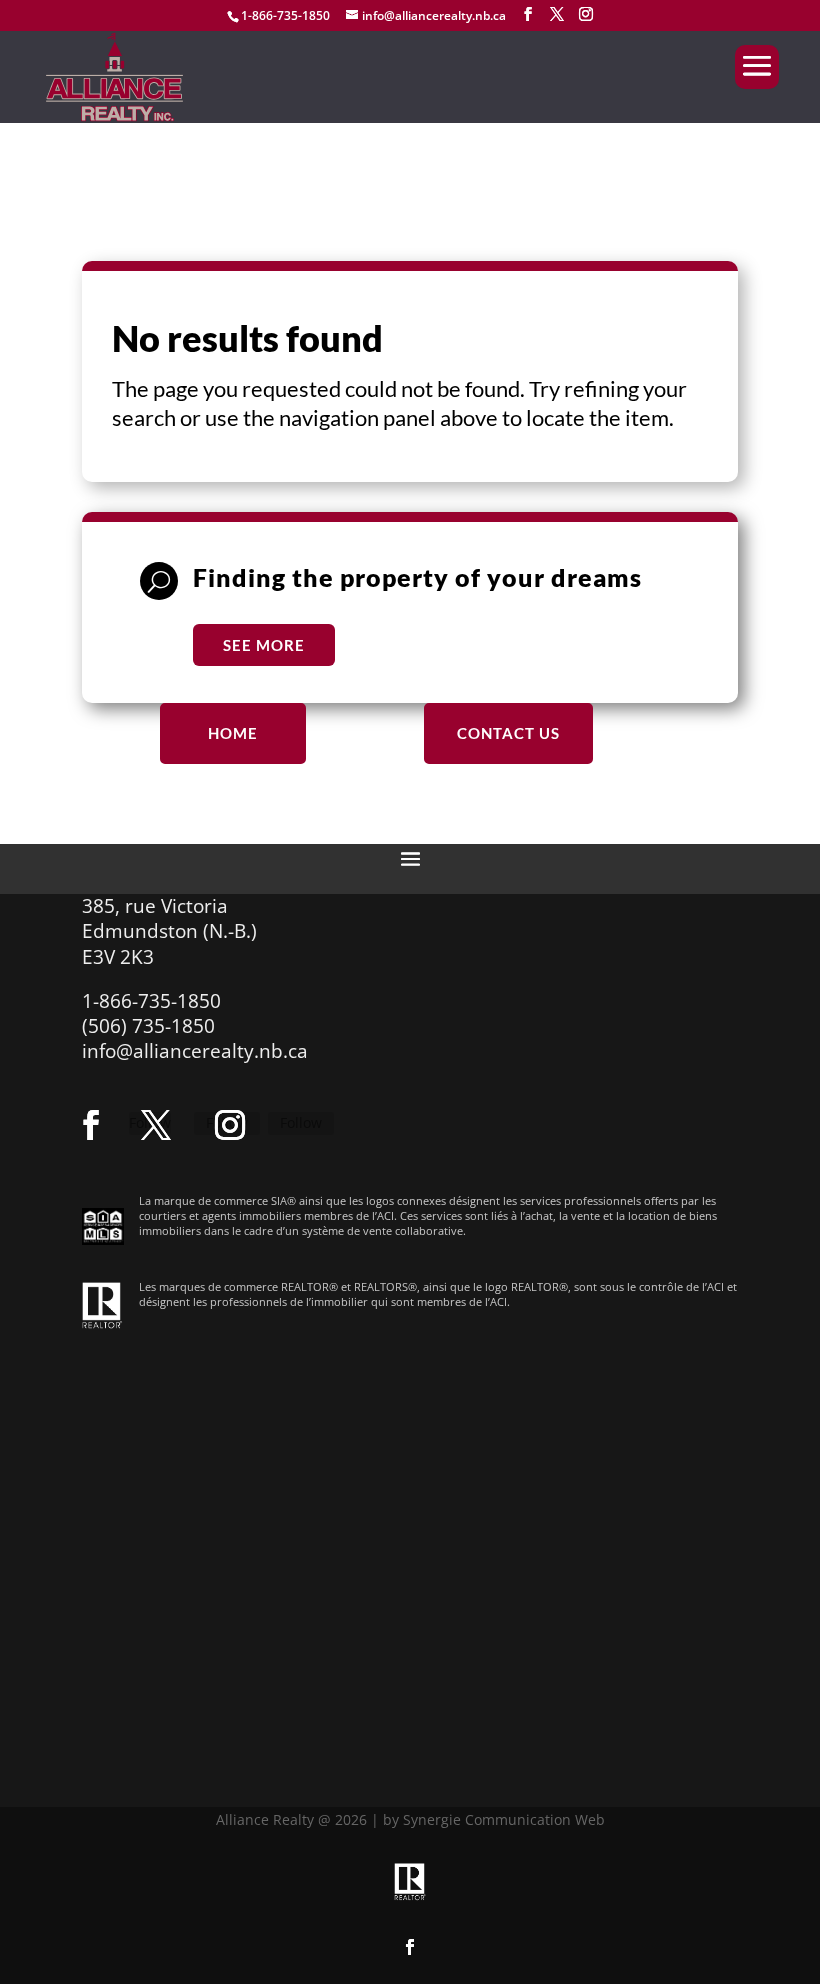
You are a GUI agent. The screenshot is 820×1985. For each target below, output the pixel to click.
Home (233, 733)
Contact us (508, 733)
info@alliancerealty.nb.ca (195, 1051)
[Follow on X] (156, 1125)
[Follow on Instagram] (230, 1125)
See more (264, 645)
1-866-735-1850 (285, 15)
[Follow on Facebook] (91, 1125)
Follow (301, 1122)
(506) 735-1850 (148, 1026)
